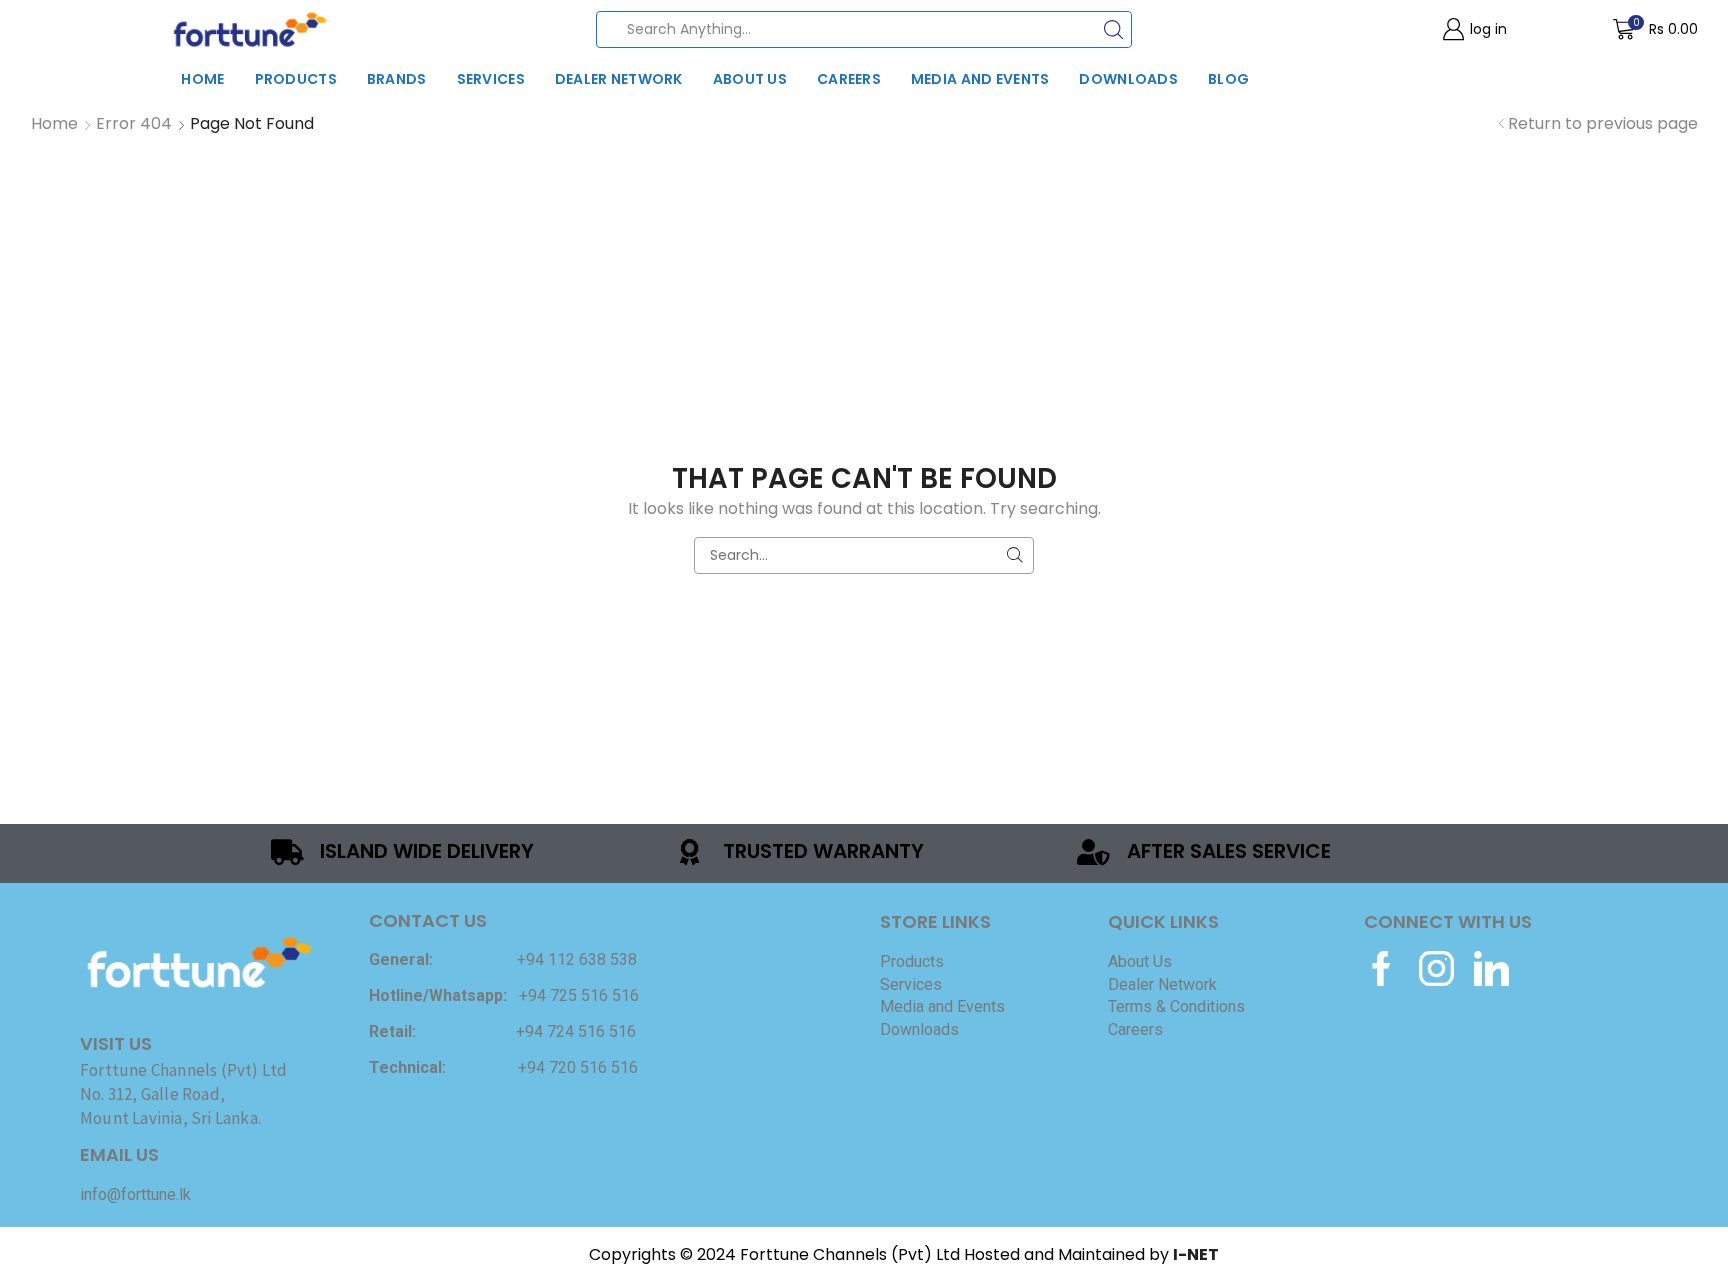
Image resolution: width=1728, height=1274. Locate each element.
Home (202, 79)
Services (491, 79)
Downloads (1128, 79)
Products (296, 79)
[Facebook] (1381, 968)
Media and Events (980, 79)
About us (750, 79)
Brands (397, 79)
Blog (1228, 79)
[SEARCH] (1015, 555)
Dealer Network (619, 79)
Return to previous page (1603, 124)
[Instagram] (1436, 968)
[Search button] (1113, 29)
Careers (849, 79)
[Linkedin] (1491, 968)
